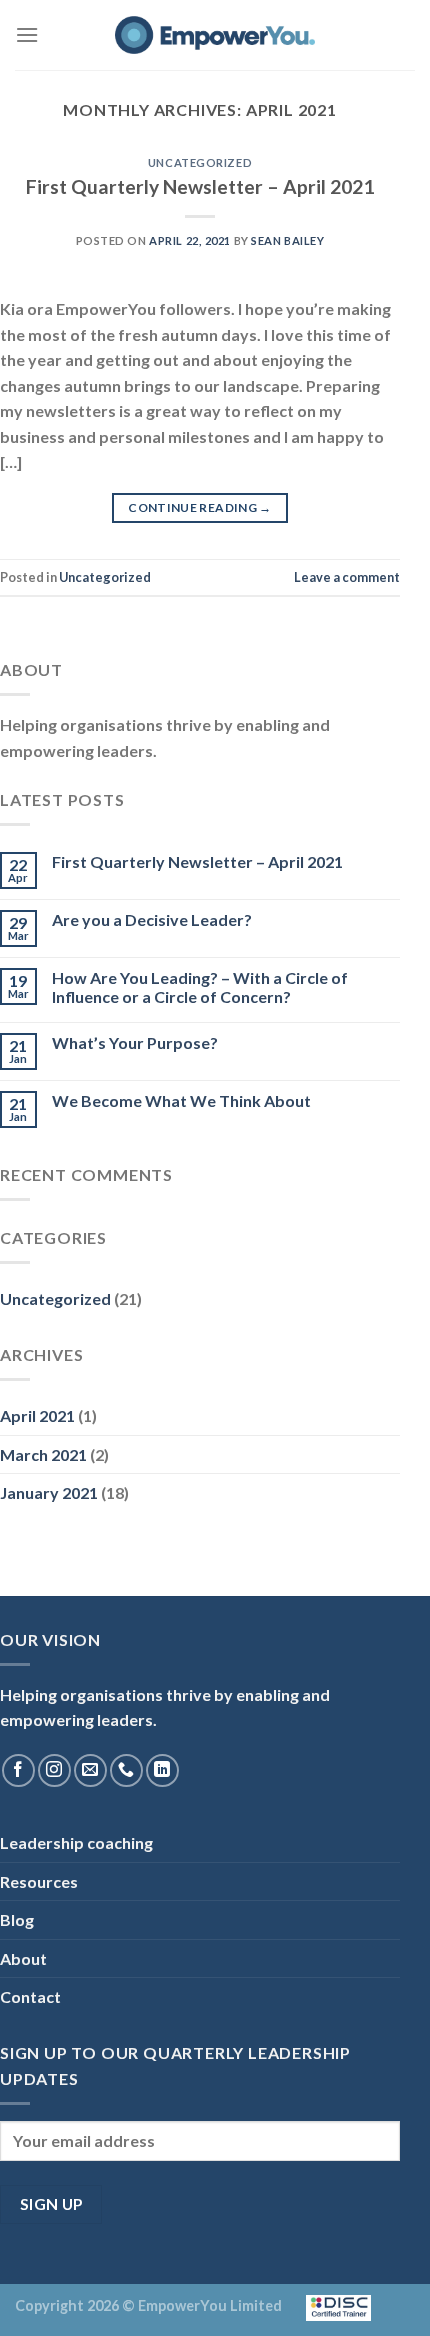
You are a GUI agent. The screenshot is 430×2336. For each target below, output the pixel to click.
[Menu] (27, 34)
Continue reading (200, 507)
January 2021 (49, 1492)
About (23, 1958)
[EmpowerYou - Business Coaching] (215, 35)
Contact (30, 1996)
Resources (39, 1881)
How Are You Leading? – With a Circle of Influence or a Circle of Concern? (200, 987)
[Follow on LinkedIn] (162, 1770)
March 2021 (43, 1454)
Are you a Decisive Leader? (152, 919)
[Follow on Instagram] (54, 1770)
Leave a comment (347, 577)
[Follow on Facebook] (18, 1770)
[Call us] (126, 1770)
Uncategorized (200, 162)
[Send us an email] (90, 1770)
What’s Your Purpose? (135, 1042)
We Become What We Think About (181, 1100)
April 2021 (37, 1415)
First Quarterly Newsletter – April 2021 (200, 186)
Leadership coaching (76, 1842)
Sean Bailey (287, 240)
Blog (17, 1919)
